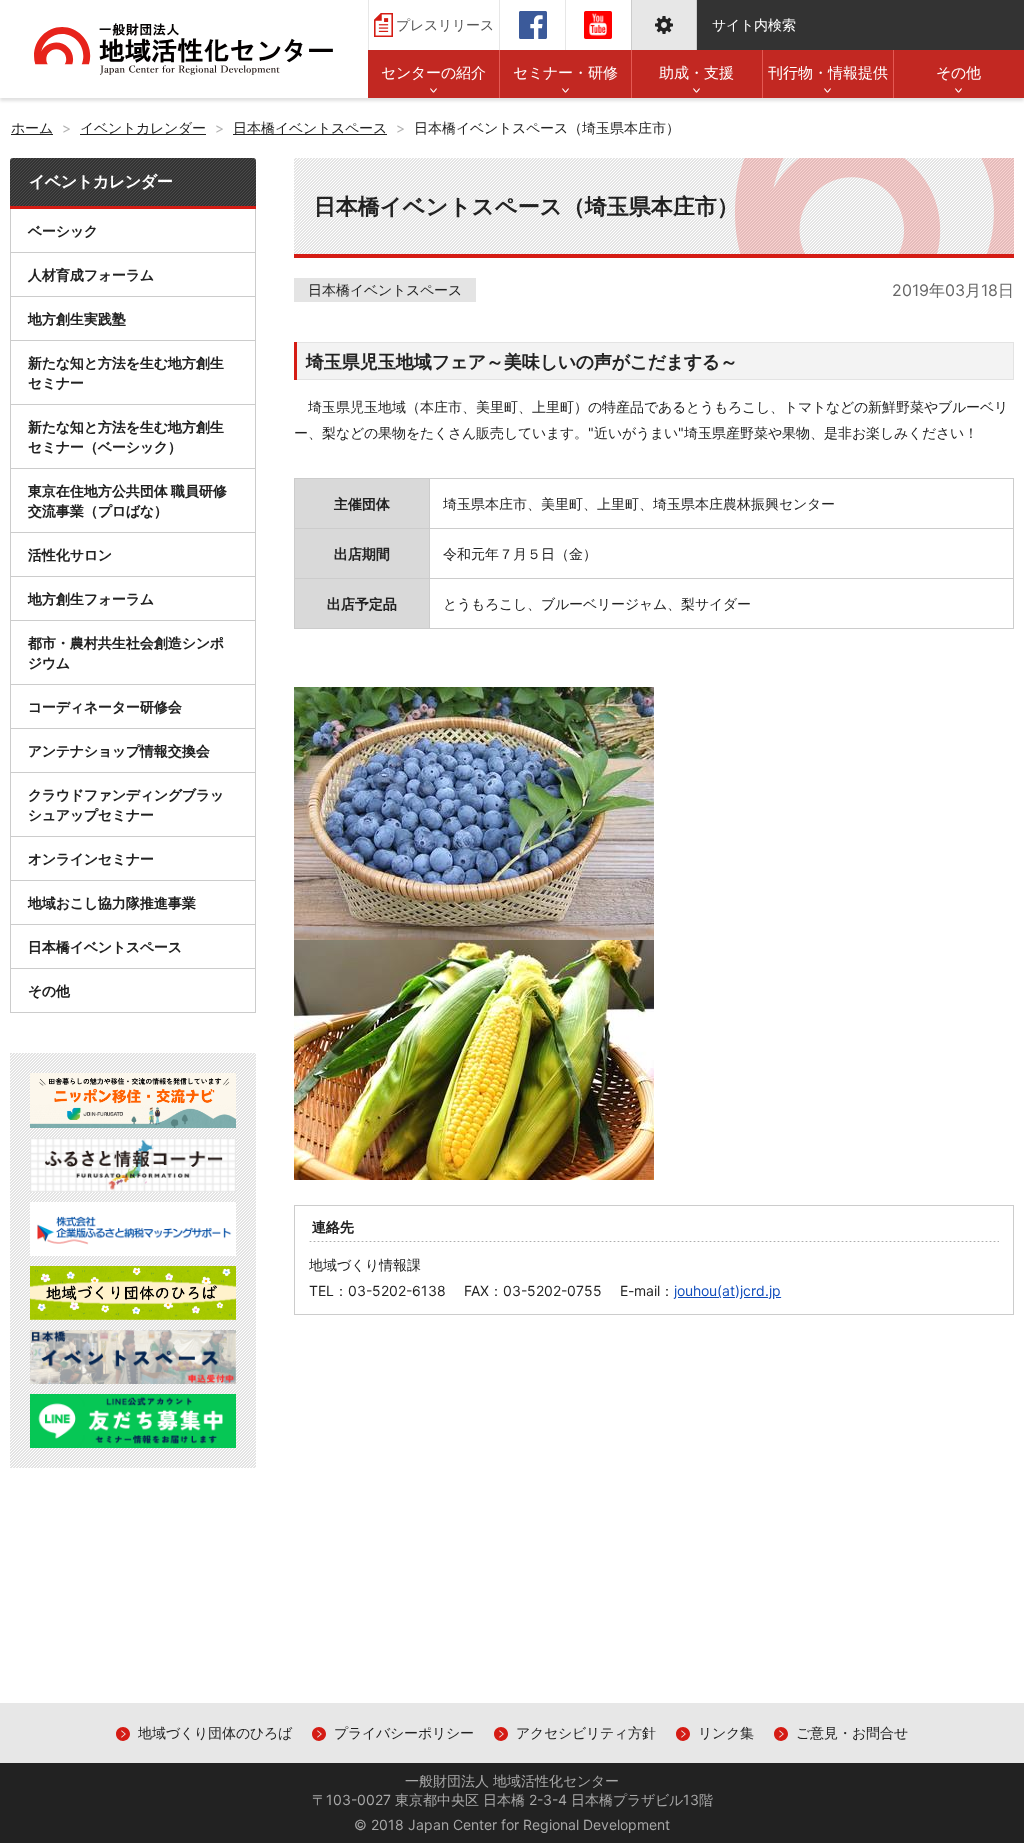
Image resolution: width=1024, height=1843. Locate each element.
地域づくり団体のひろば (215, 1732)
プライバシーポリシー (404, 1732)
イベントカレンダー (101, 181)
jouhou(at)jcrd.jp (727, 1290)
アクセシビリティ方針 (586, 1732)
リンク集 (726, 1732)
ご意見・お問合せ (852, 1732)
